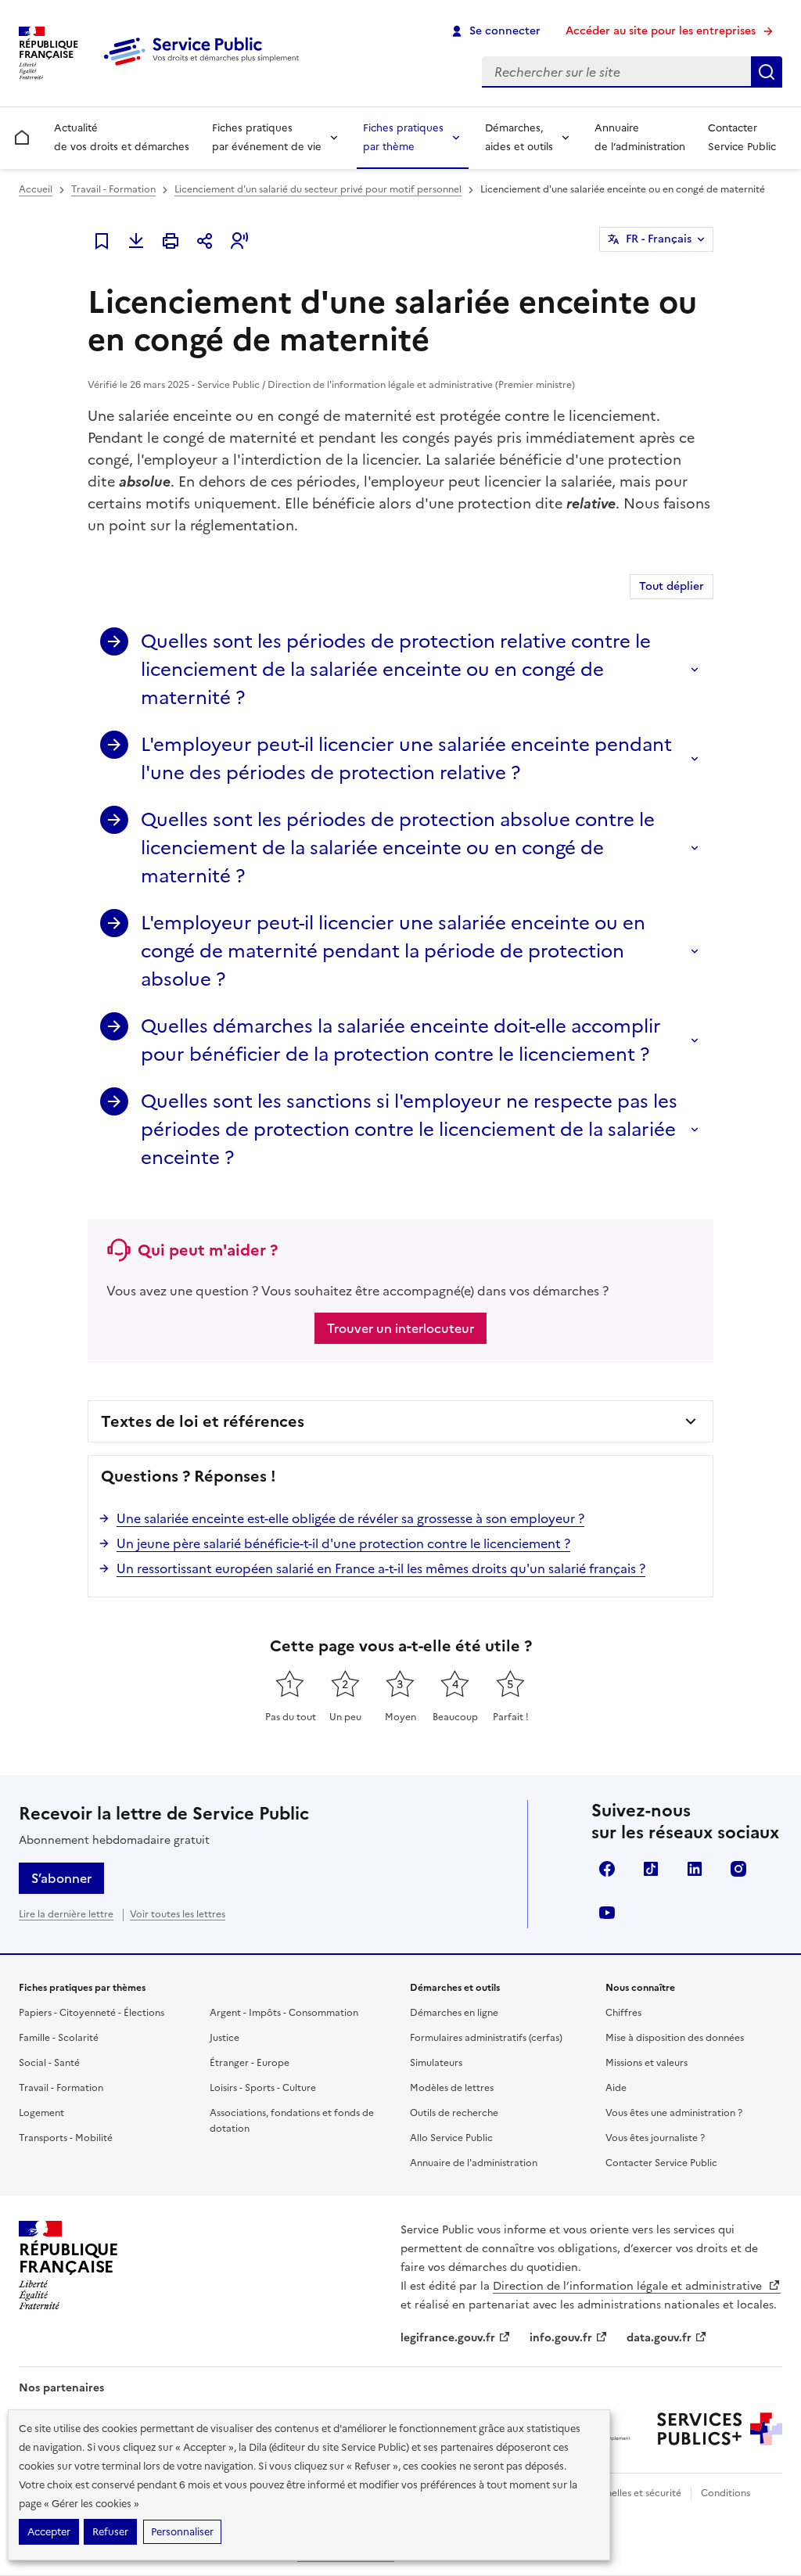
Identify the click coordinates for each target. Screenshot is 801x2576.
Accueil (36, 189)
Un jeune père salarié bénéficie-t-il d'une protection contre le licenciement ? (343, 1543)
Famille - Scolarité (59, 2038)
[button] (239, 241)
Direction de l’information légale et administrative (629, 2286)
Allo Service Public (451, 2138)
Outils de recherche (454, 2113)
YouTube (607, 1913)
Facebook (607, 1869)
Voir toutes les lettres (178, 1914)
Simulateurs (436, 2063)
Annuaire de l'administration (474, 2163)
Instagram (738, 1869)
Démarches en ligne (454, 2013)
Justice (224, 2038)
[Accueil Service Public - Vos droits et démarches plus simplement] (205, 66)
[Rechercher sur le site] (767, 72)
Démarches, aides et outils (519, 137)
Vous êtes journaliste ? (655, 2138)
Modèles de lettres (452, 2088)
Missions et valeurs (647, 2063)
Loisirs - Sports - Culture (263, 2088)
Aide (616, 2088)
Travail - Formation (113, 189)
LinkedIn (695, 1869)
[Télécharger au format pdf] (136, 241)
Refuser (110, 2532)
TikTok (651, 1869)
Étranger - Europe (250, 2063)
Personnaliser (182, 2532)
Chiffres (623, 2013)
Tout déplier (672, 586)
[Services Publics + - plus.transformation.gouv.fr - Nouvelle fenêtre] (720, 2429)
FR (659, 239)
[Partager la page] (205, 241)
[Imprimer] (171, 241)
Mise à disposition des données (675, 2038)
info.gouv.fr (561, 2338)
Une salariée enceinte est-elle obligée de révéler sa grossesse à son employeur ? (350, 1518)
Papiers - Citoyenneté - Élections (92, 2013)
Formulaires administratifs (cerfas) (486, 2038)
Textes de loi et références (203, 1421)
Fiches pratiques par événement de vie (267, 137)
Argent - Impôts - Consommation (284, 2013)
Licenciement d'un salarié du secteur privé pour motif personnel (318, 189)
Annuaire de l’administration (640, 137)
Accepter (49, 2532)
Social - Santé (49, 2063)
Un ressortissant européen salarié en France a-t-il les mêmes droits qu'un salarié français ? (381, 1568)
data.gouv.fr (659, 2338)
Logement (41, 2113)
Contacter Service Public (742, 137)
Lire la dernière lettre (66, 1914)
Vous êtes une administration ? (674, 2113)
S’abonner (61, 1878)
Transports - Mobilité (66, 2138)
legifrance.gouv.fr (448, 2338)
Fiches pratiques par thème (403, 137)
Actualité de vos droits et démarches (122, 137)
